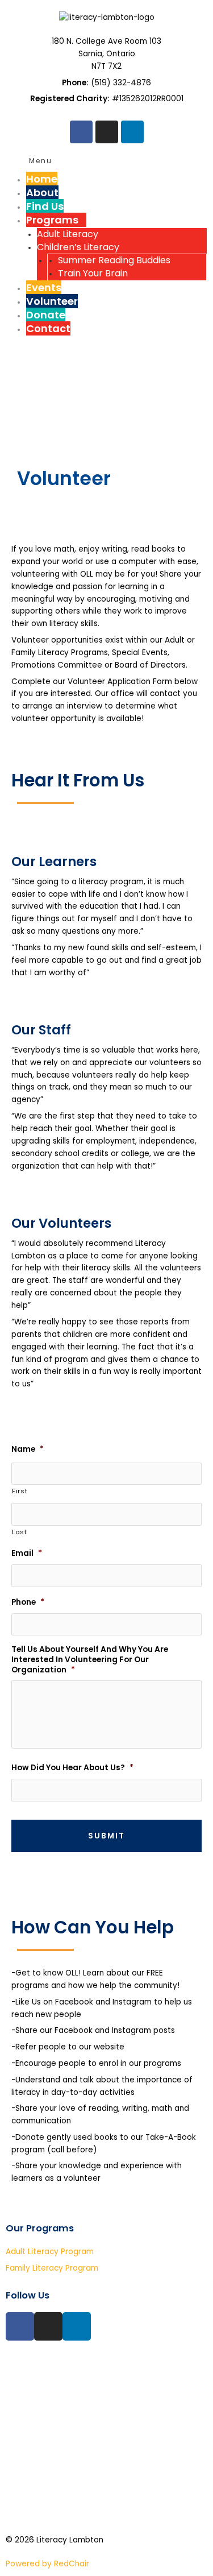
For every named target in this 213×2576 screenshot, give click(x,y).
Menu (41, 161)
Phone (28, 1602)
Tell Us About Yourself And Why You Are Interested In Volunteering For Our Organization (90, 1660)
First (20, 1491)
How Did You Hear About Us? (72, 1768)
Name (28, 1449)
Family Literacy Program (52, 2268)
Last (20, 1532)
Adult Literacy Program (50, 2252)
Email (27, 1554)
